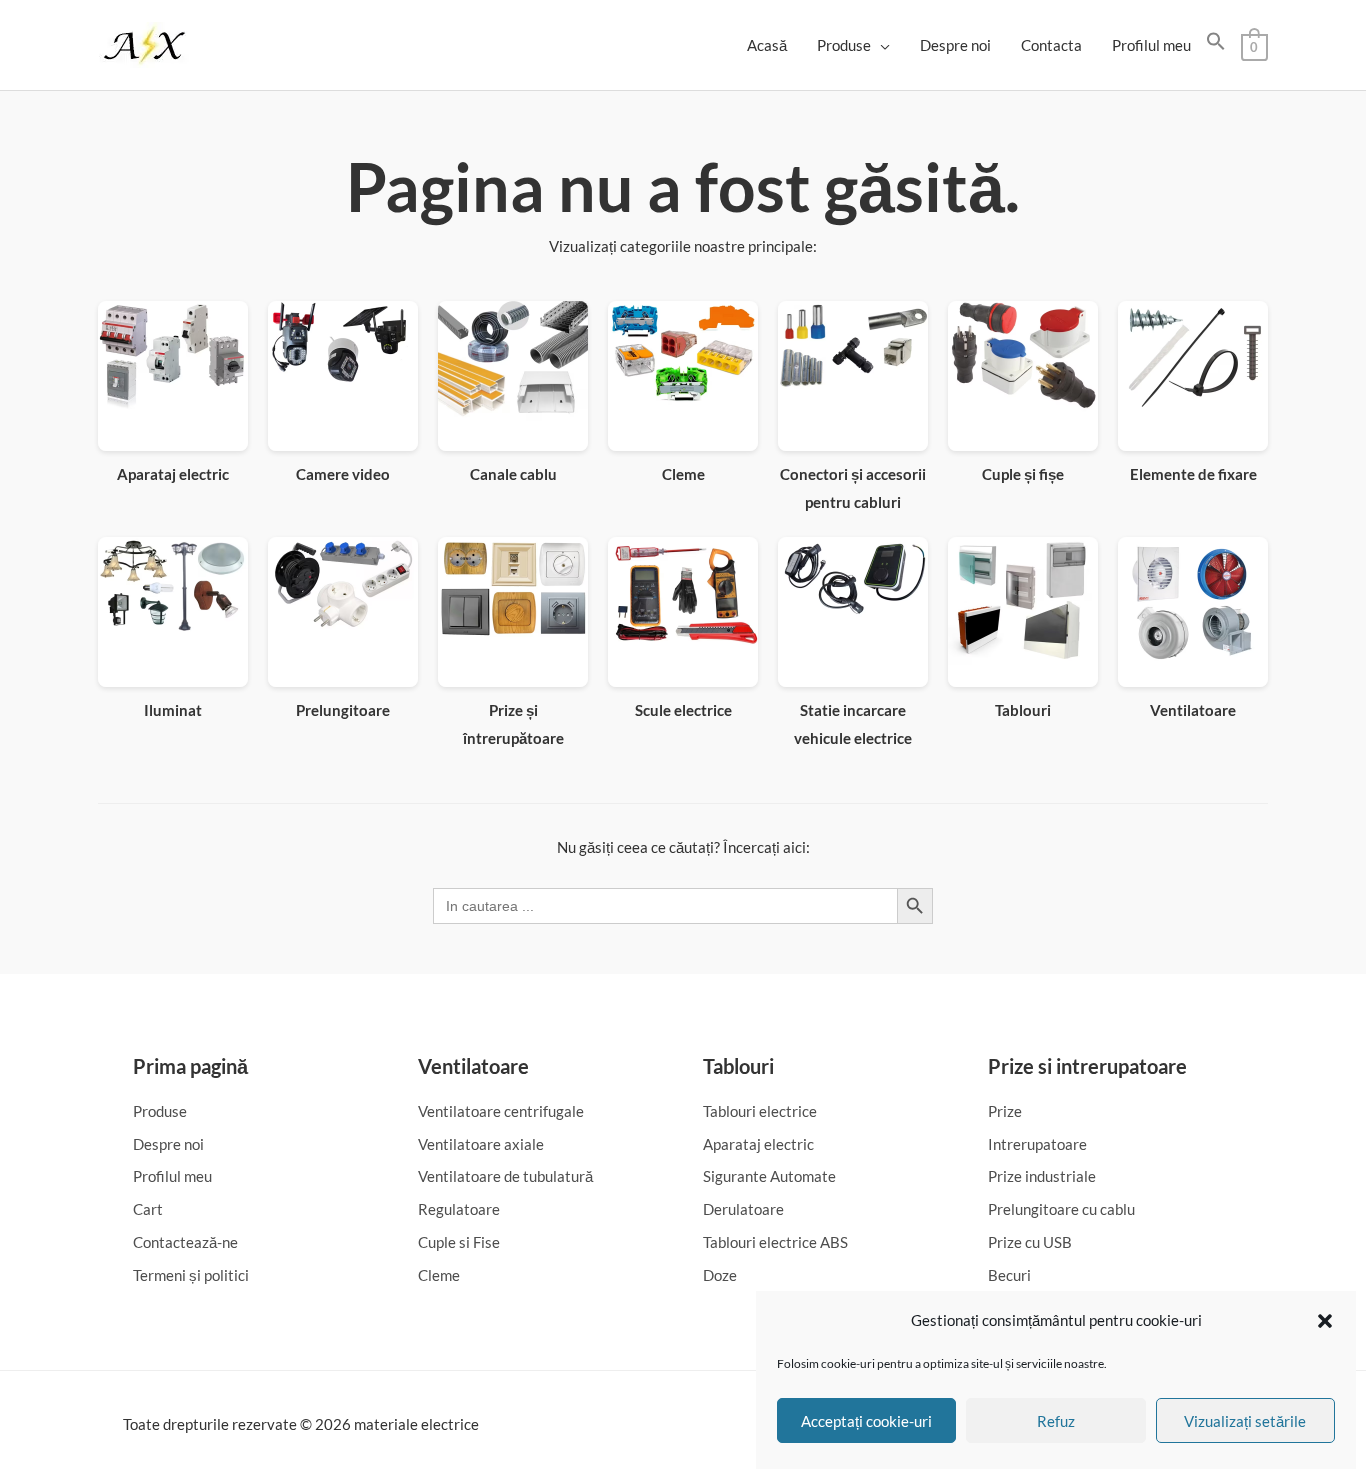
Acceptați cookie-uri (866, 1421)
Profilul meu (1151, 45)
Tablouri (738, 1066)
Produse (844, 45)
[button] (1325, 1321)
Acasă (767, 45)
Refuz (1056, 1421)
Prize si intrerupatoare (1087, 1066)
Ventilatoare (473, 1066)
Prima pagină (190, 1066)
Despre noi (955, 45)
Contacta (1051, 45)
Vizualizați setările (1245, 1421)
